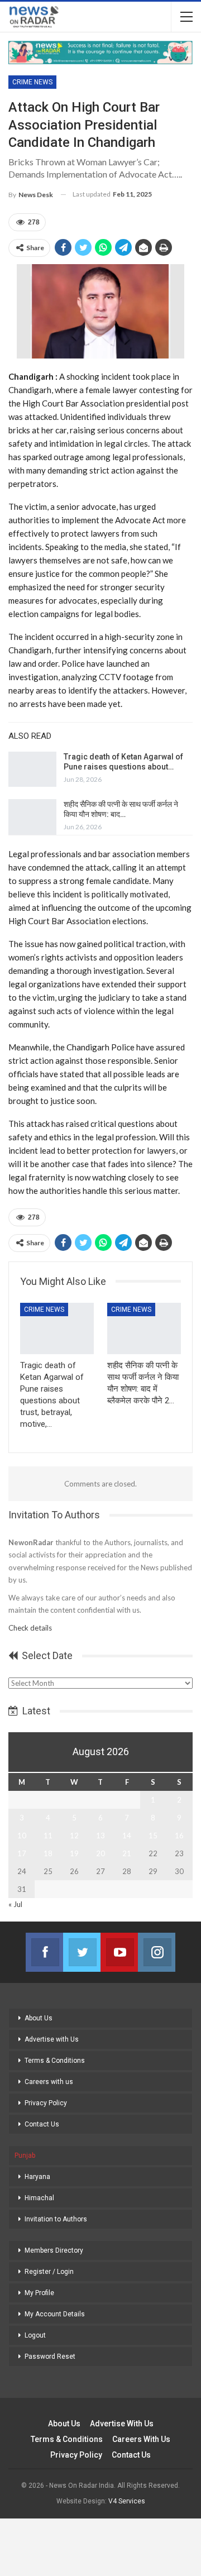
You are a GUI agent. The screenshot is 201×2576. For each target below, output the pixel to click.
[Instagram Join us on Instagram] (157, 1952)
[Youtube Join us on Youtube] (119, 1952)
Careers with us (49, 2082)
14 (127, 1836)
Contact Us (42, 2124)
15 (153, 1836)
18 (48, 1853)
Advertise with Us (52, 2039)
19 (74, 1853)
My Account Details (55, 2314)
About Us (39, 2018)
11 (48, 1836)
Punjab (25, 2156)
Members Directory (54, 2250)
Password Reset (50, 2357)
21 (127, 1853)
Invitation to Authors (56, 2219)
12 (74, 1836)
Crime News (32, 82)
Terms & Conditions (55, 2061)
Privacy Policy (46, 2103)
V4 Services (127, 2501)
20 (100, 1853)
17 (22, 1853)
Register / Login (49, 2272)
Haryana (37, 2177)
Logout (35, 2335)
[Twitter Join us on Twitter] (82, 1952)
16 (179, 1836)
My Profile (39, 2293)
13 (100, 1836)
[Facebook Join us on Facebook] (44, 1952)
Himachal (39, 2198)
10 (22, 1836)
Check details (30, 1628)
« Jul (15, 1904)
